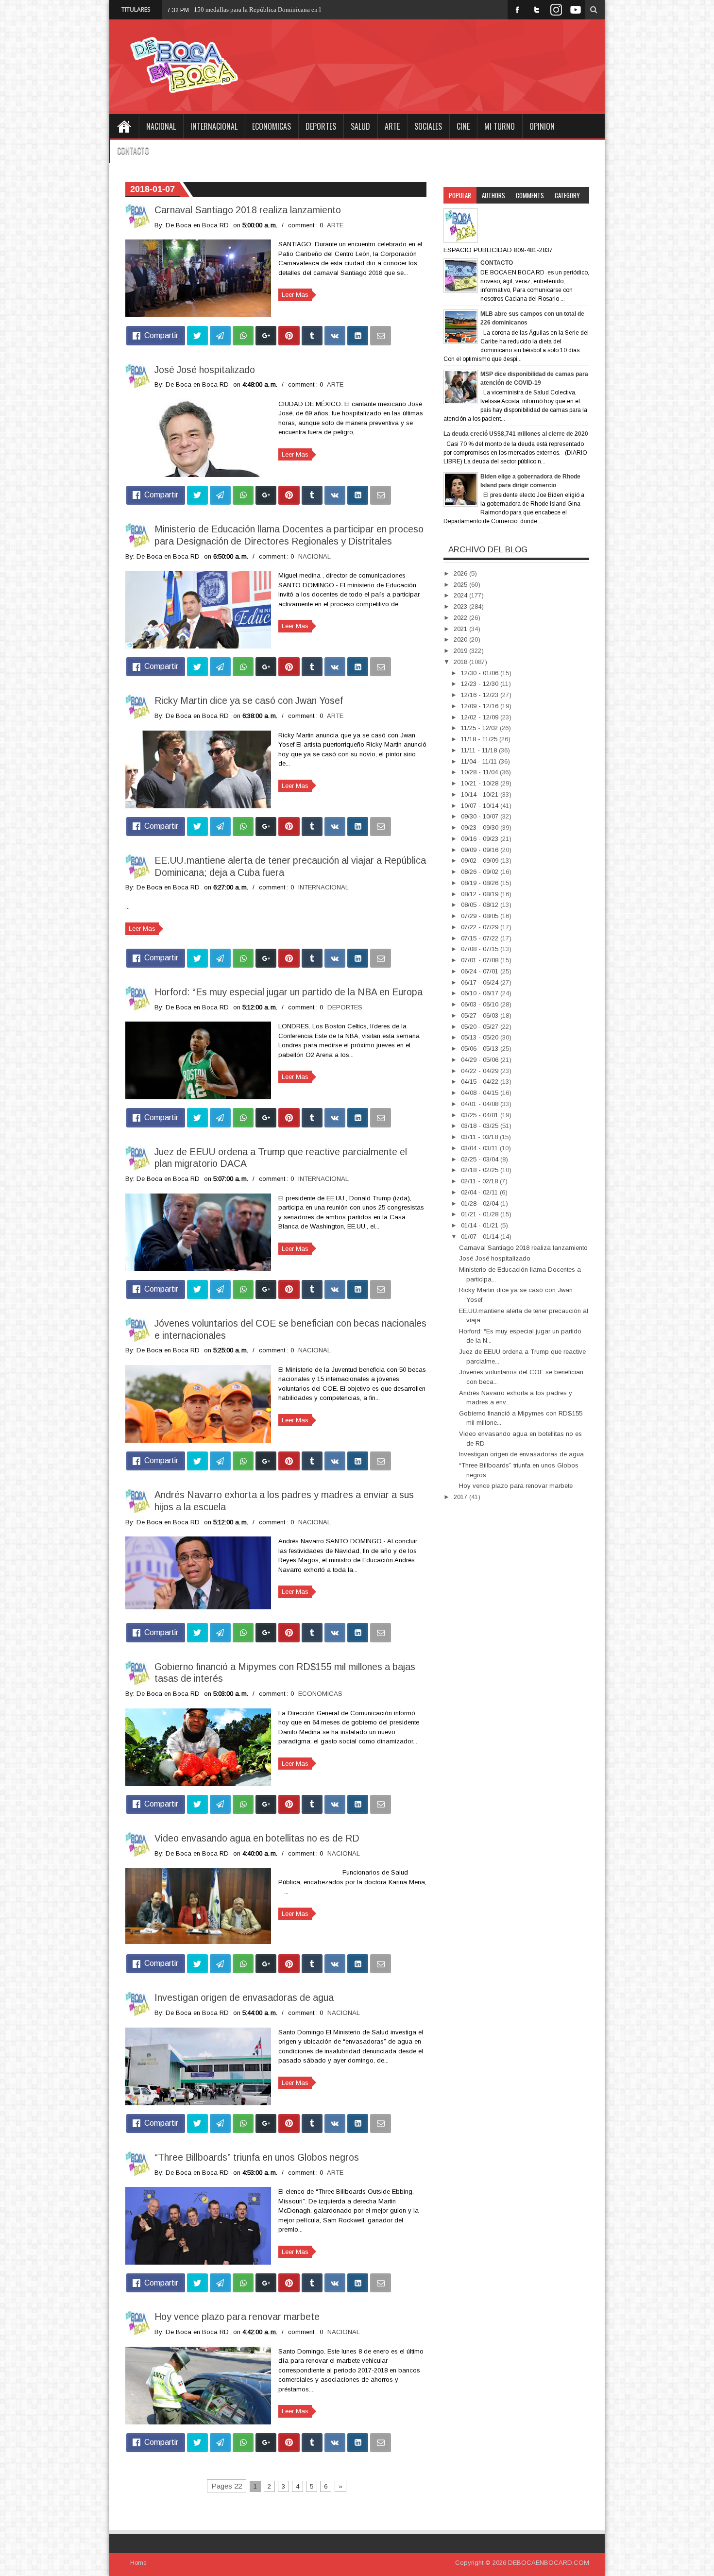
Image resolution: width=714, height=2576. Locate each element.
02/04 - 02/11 (480, 1192)
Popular (460, 195)
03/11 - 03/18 (480, 1137)
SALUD (360, 126)
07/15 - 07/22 (481, 938)
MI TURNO (500, 126)
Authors (493, 195)
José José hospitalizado (205, 370)
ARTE (392, 126)
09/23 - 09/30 (481, 827)
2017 (461, 1497)
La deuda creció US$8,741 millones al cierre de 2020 (516, 434)
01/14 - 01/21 (481, 1225)
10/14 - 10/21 (481, 794)
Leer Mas (295, 295)
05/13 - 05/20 (481, 1037)
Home (124, 126)
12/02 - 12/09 (481, 717)
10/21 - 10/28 (481, 783)
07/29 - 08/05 (481, 916)
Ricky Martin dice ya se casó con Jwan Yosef (249, 700)
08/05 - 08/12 (481, 905)
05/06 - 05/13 (481, 1049)
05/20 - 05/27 (481, 1027)
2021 (461, 629)
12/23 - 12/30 (481, 684)
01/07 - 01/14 (481, 1237)
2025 (461, 585)
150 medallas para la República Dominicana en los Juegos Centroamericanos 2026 (302, 9)
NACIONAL (161, 126)
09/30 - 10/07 (481, 816)
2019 (461, 651)
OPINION (542, 126)
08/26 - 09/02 (481, 872)
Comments (530, 195)
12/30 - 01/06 (481, 673)
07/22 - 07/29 (481, 927)
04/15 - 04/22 (481, 1082)
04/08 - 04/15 (481, 1093)
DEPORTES (321, 126)
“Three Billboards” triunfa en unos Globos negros (257, 2157)
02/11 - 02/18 (480, 1181)
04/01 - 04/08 (481, 1104)
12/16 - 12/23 (481, 695)
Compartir (161, 335)
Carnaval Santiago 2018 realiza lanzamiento (248, 210)
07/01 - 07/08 (481, 960)
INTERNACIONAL (214, 126)
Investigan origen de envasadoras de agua (244, 1997)
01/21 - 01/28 (481, 1214)
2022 (461, 618)
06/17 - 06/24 (481, 982)
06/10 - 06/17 (481, 993)
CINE (463, 126)
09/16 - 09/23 (481, 839)
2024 (461, 595)
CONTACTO (133, 151)
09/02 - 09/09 (481, 861)
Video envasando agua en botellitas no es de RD (257, 1838)
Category (567, 195)
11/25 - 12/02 (480, 728)
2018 (461, 662)
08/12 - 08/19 (481, 894)
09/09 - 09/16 (481, 850)
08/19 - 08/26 (481, 883)
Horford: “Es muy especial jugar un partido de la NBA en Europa (289, 992)
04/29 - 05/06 (481, 1060)
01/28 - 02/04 (481, 1203)
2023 (461, 606)
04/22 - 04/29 (481, 1071)
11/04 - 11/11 (480, 761)
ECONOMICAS (272, 126)
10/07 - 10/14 (481, 806)
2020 (461, 640)
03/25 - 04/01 (481, 1115)
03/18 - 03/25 (481, 1126)
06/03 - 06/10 (481, 1004)
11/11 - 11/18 (480, 750)
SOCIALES (428, 126)
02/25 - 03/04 (481, 1159)
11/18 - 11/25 (480, 739)
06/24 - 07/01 (481, 971)
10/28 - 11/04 (480, 772)
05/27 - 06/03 (481, 1015)
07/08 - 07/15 (481, 949)
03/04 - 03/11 (480, 1148)
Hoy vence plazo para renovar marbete (237, 2317)
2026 (461, 573)
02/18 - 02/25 (481, 1170)
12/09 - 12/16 (481, 706)
